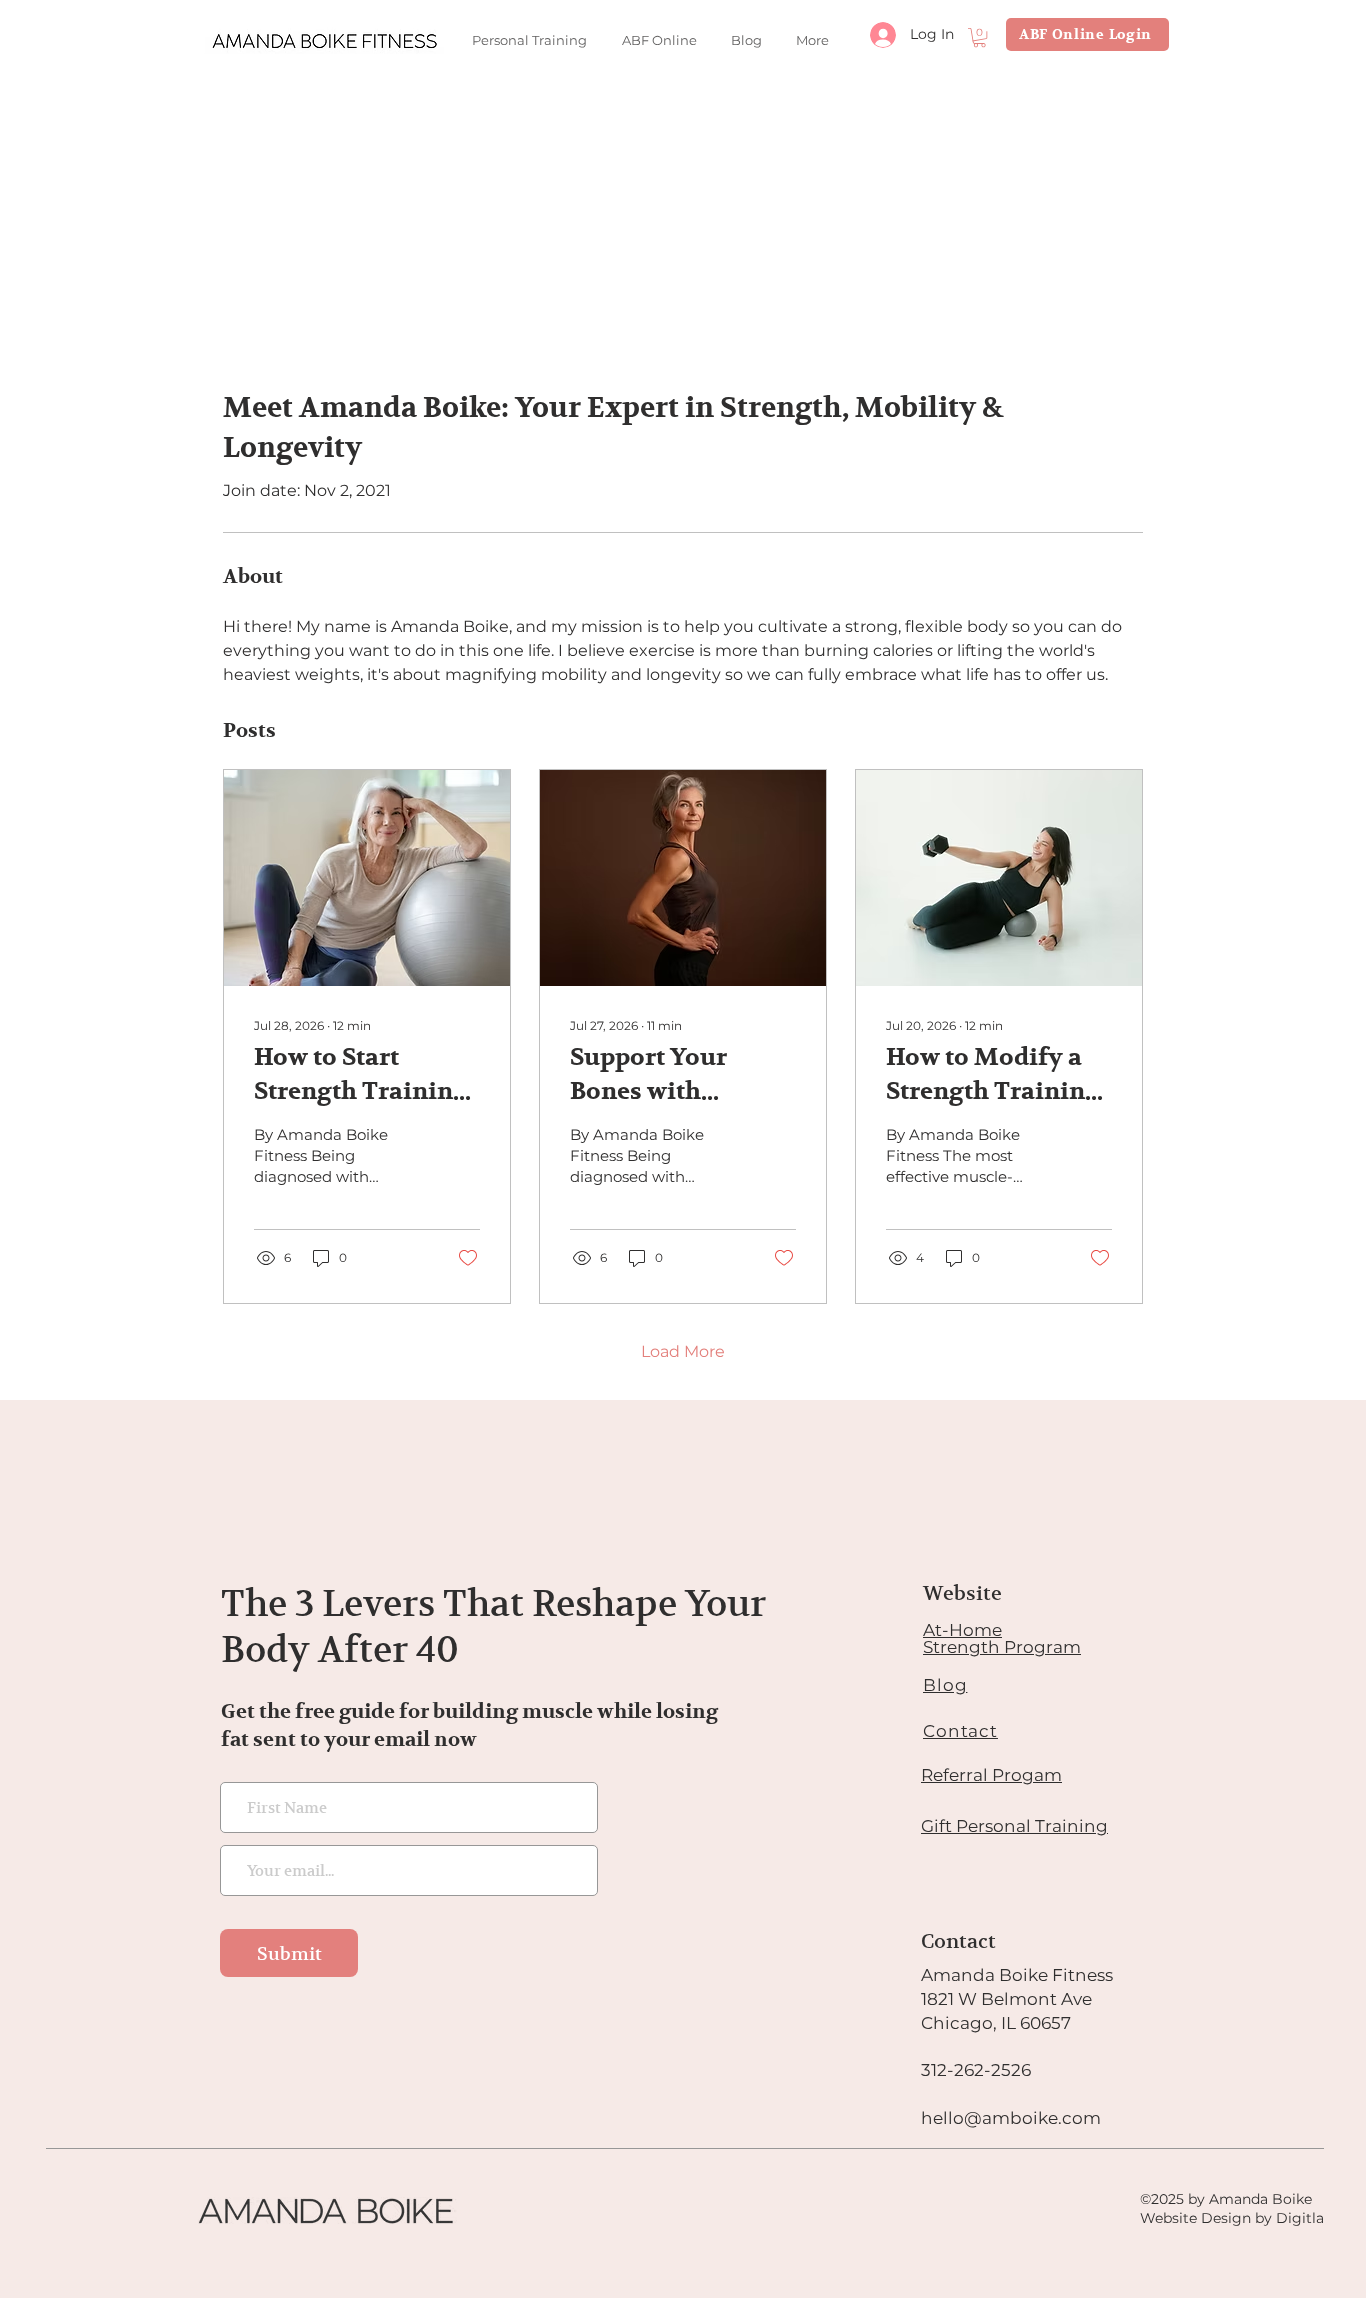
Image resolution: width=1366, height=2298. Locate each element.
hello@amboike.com (1011, 2118)
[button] (979, 37)
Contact (960, 1731)
